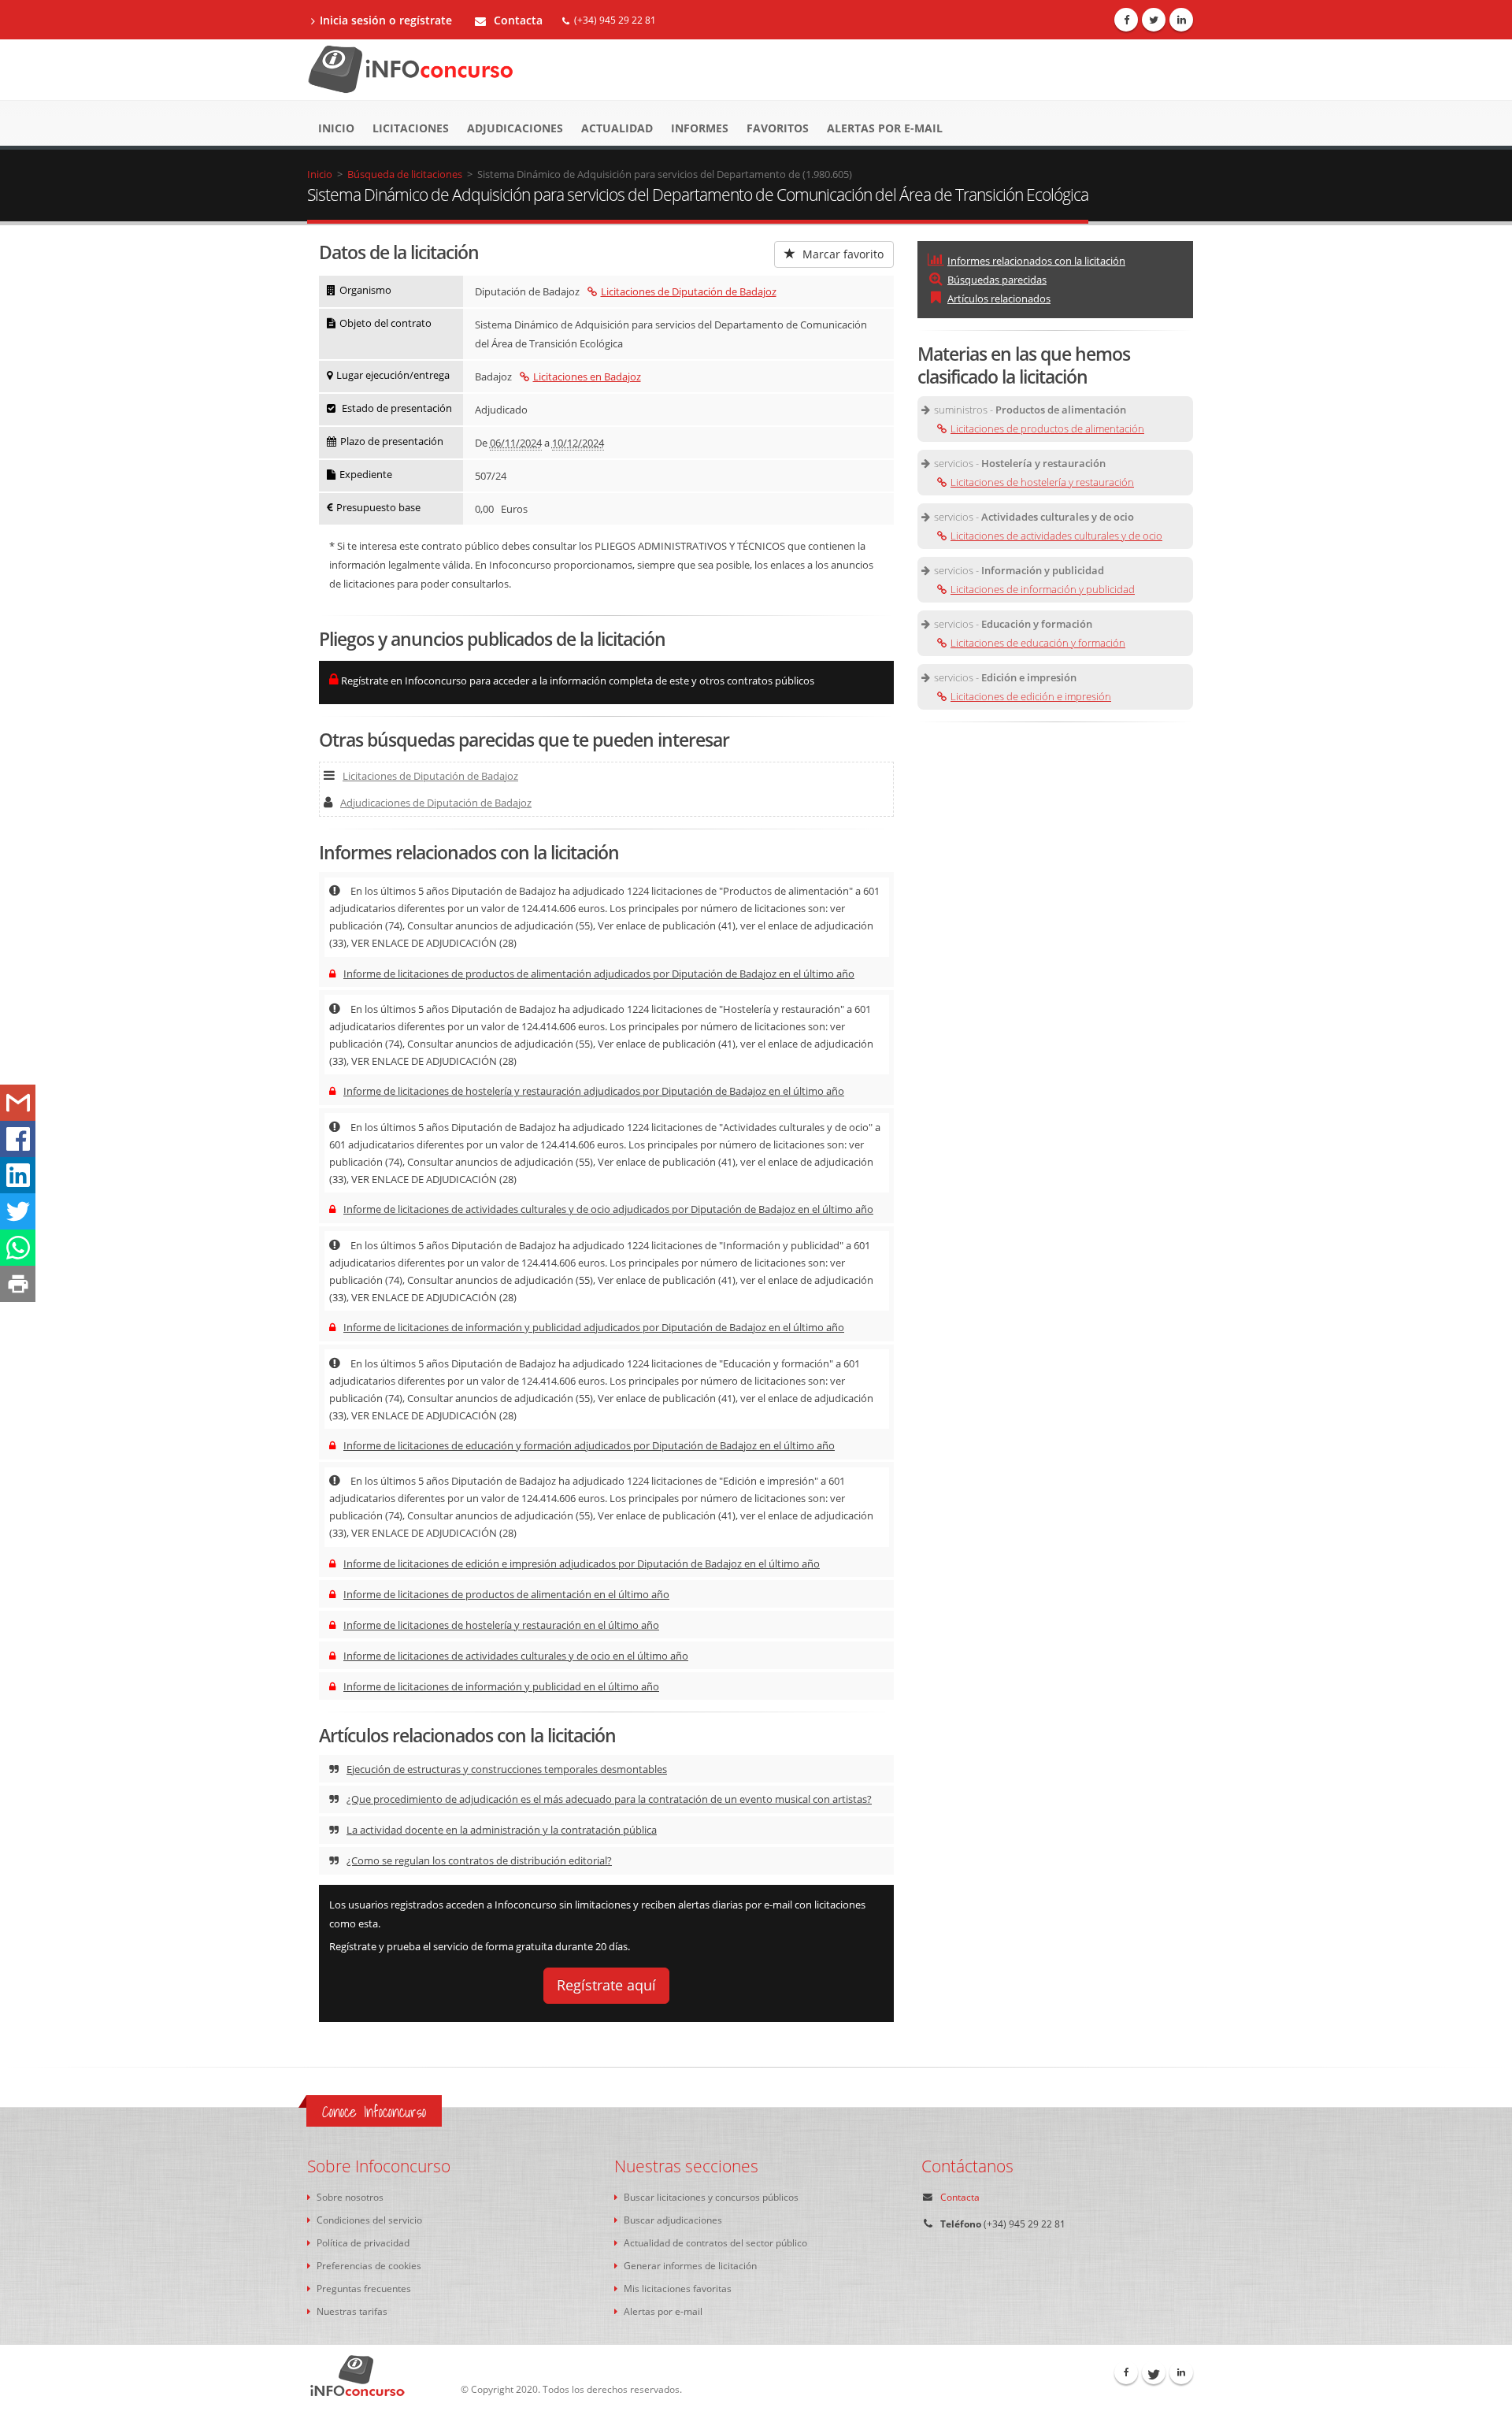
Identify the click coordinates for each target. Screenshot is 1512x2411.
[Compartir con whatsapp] (18, 1248)
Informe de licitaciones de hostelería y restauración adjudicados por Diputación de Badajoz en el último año (594, 1091)
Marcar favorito (841, 254)
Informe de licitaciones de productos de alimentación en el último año (506, 1594)
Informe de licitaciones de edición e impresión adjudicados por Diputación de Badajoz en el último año (582, 1563)
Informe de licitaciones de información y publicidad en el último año (501, 1686)
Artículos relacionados (999, 299)
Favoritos (778, 128)
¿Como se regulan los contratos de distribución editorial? (479, 1860)
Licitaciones (411, 128)
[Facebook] (1126, 20)
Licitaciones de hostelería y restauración (1042, 482)
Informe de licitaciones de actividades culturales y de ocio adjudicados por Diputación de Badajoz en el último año (608, 1209)
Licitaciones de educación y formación (1038, 643)
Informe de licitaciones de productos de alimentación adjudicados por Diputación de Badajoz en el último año (599, 974)
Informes (700, 128)
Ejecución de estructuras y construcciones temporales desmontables (507, 1769)
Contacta (517, 20)
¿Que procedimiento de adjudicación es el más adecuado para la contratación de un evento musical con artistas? (609, 1799)
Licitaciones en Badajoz (587, 376)
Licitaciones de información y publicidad (1043, 589)
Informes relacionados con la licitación (1036, 261)
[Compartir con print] (18, 1284)
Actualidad (617, 128)
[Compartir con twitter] (18, 1211)
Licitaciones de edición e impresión (1031, 696)
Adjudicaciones (515, 128)
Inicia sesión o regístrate (386, 20)
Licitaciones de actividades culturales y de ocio (1056, 536)
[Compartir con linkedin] (18, 1175)
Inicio (336, 128)
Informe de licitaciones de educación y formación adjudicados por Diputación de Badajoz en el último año (589, 1445)
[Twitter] (1154, 20)
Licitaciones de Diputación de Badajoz (689, 291)
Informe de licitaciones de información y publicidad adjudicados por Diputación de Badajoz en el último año (594, 1327)
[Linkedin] (1181, 20)
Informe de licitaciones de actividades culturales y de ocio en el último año (516, 1656)
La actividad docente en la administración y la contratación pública (502, 1830)
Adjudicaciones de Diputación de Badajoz (436, 803)
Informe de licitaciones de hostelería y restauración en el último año (501, 1625)
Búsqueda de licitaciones (405, 174)
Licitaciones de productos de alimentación (1047, 428)
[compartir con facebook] (18, 1139)
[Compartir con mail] (18, 1103)
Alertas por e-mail (885, 128)
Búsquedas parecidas (997, 280)
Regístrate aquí (606, 1985)
